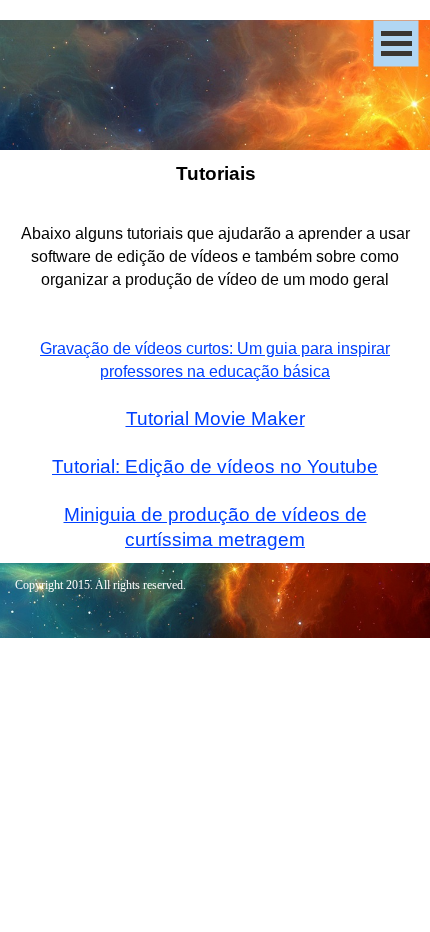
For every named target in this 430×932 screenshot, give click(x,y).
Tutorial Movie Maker (215, 418)
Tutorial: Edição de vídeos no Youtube (215, 466)
